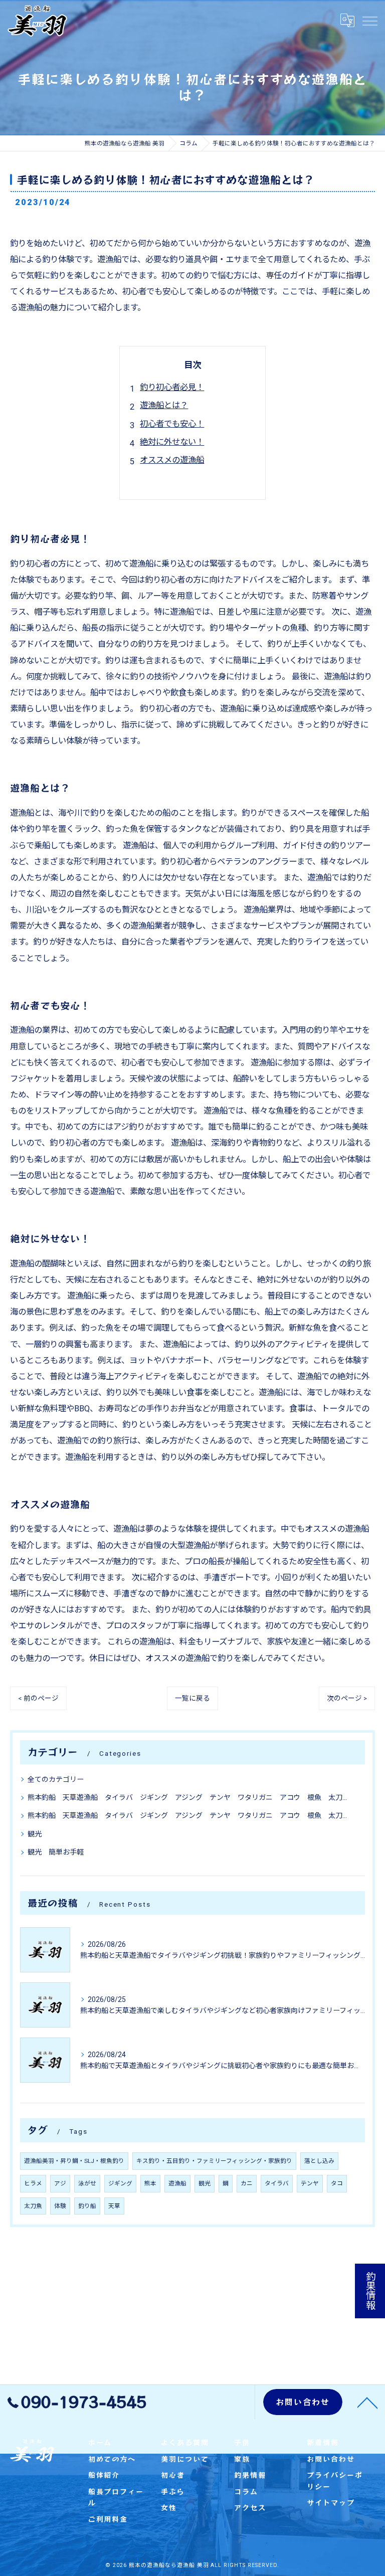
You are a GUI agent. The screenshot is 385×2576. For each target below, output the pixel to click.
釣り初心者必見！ (172, 387)
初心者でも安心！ (172, 424)
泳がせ (87, 2183)
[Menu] (369, 21)
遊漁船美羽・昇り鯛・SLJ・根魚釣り (74, 2161)
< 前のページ (38, 1698)
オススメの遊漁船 (172, 460)
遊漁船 (177, 2183)
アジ (60, 2183)
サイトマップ (331, 2502)
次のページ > (347, 1698)
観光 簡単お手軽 (56, 1852)
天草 (114, 2206)
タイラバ (277, 2183)
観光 (35, 1834)
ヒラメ (33, 2183)
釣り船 (87, 2206)
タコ (337, 2183)
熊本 (150, 2183)
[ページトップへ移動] (367, 2402)
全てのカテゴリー (56, 1779)
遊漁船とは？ (164, 405)
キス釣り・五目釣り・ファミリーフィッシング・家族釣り (214, 2161)
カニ (247, 2183)
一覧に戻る (192, 1698)
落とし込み (319, 2161)
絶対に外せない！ (172, 442)
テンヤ (310, 2183)
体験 (60, 2206)
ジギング (120, 2183)
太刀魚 (33, 2206)
